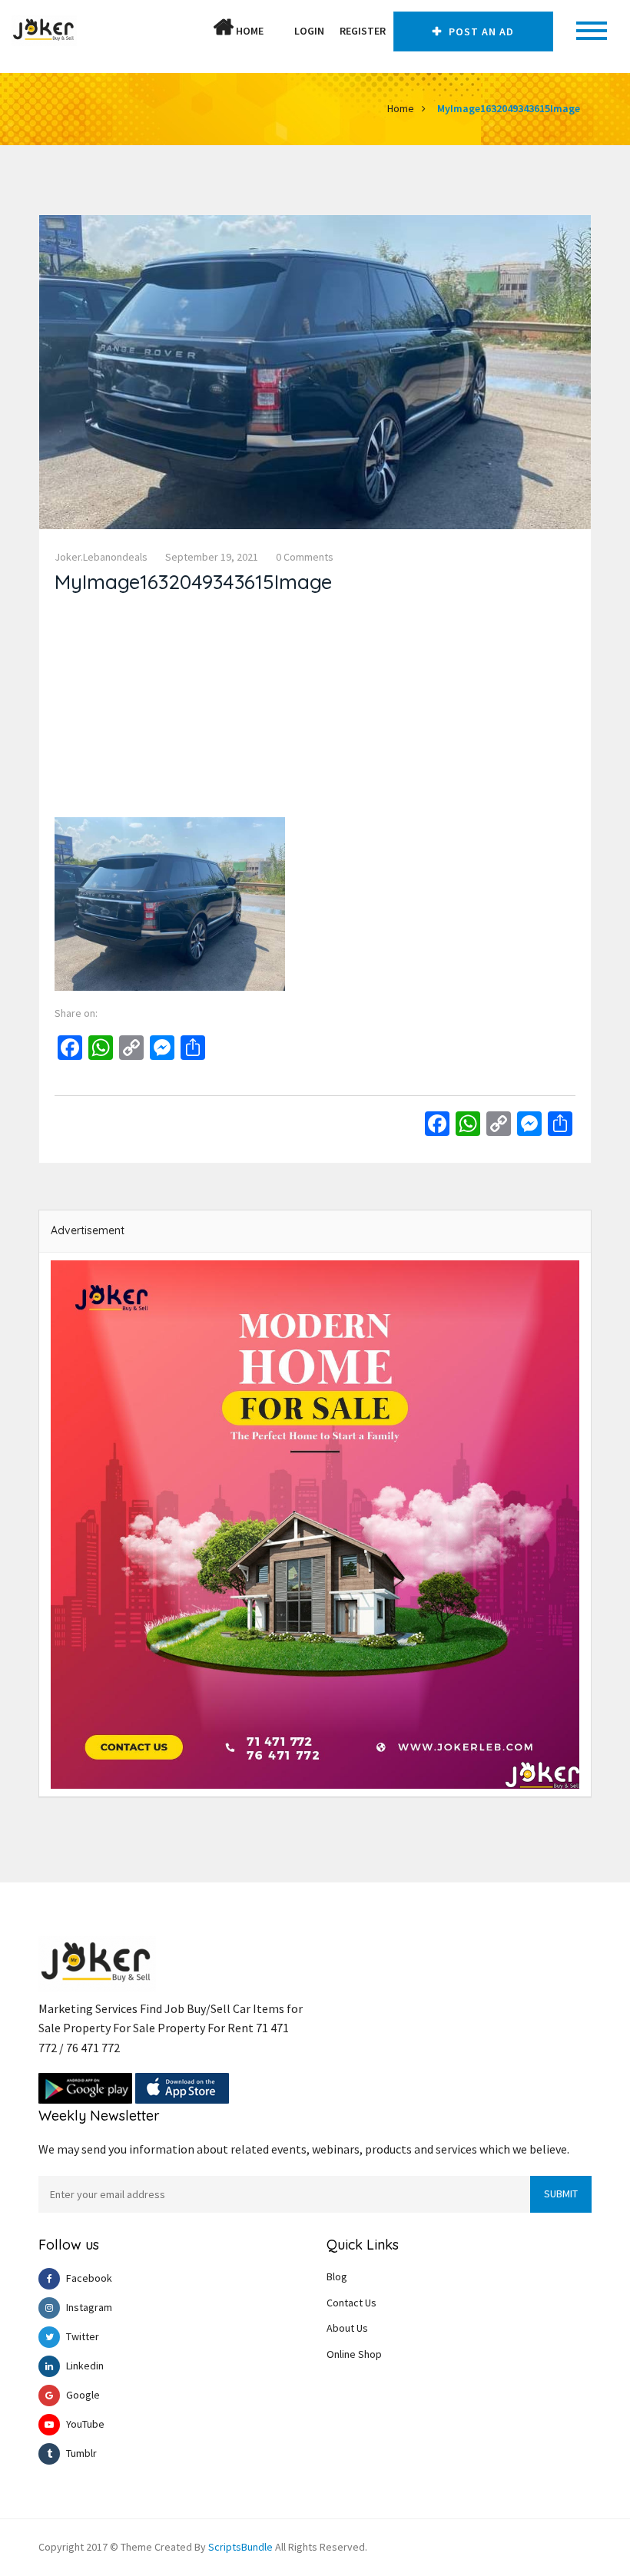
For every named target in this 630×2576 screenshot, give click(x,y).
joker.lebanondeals (101, 557)
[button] (279, 31)
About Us (347, 2328)
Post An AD (480, 31)
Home (249, 31)
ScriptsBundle (240, 2547)
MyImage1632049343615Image (509, 108)
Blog (337, 2276)
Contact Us (351, 2303)
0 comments (305, 557)
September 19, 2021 (212, 557)
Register (363, 31)
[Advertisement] (315, 710)
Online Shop (354, 2354)
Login (309, 31)
